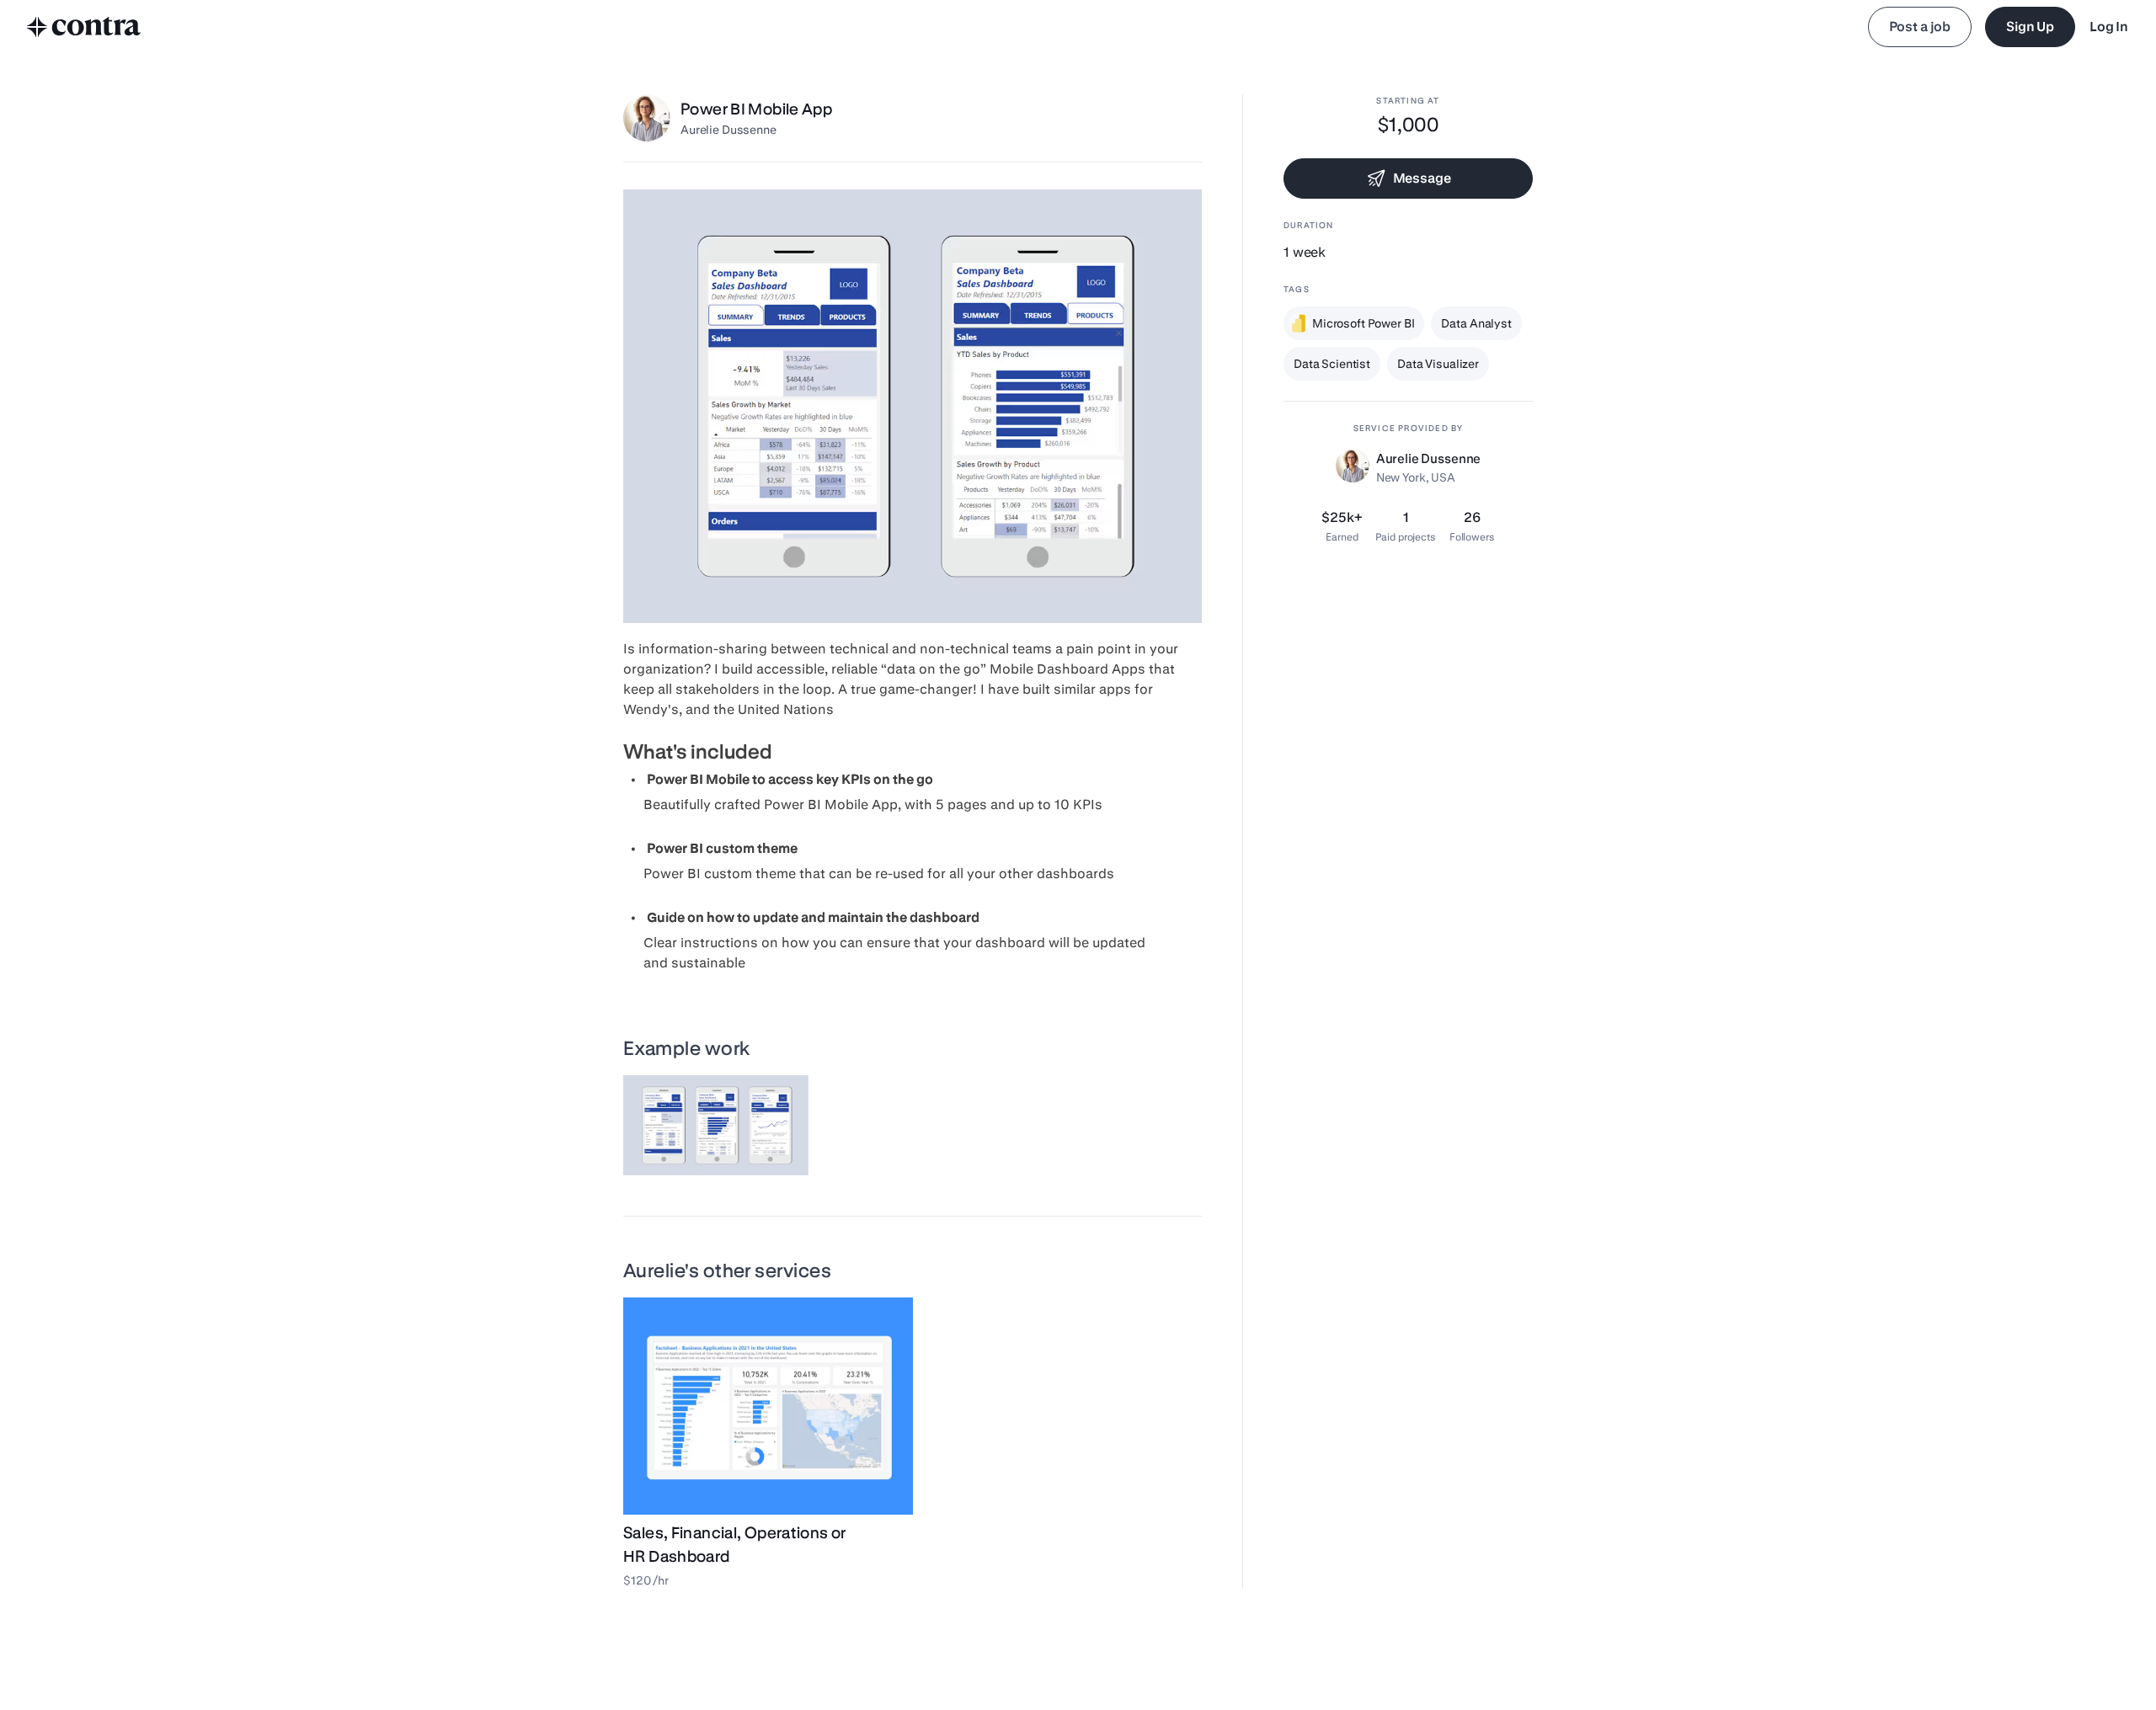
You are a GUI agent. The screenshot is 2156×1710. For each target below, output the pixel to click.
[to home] (84, 27)
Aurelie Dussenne (728, 130)
